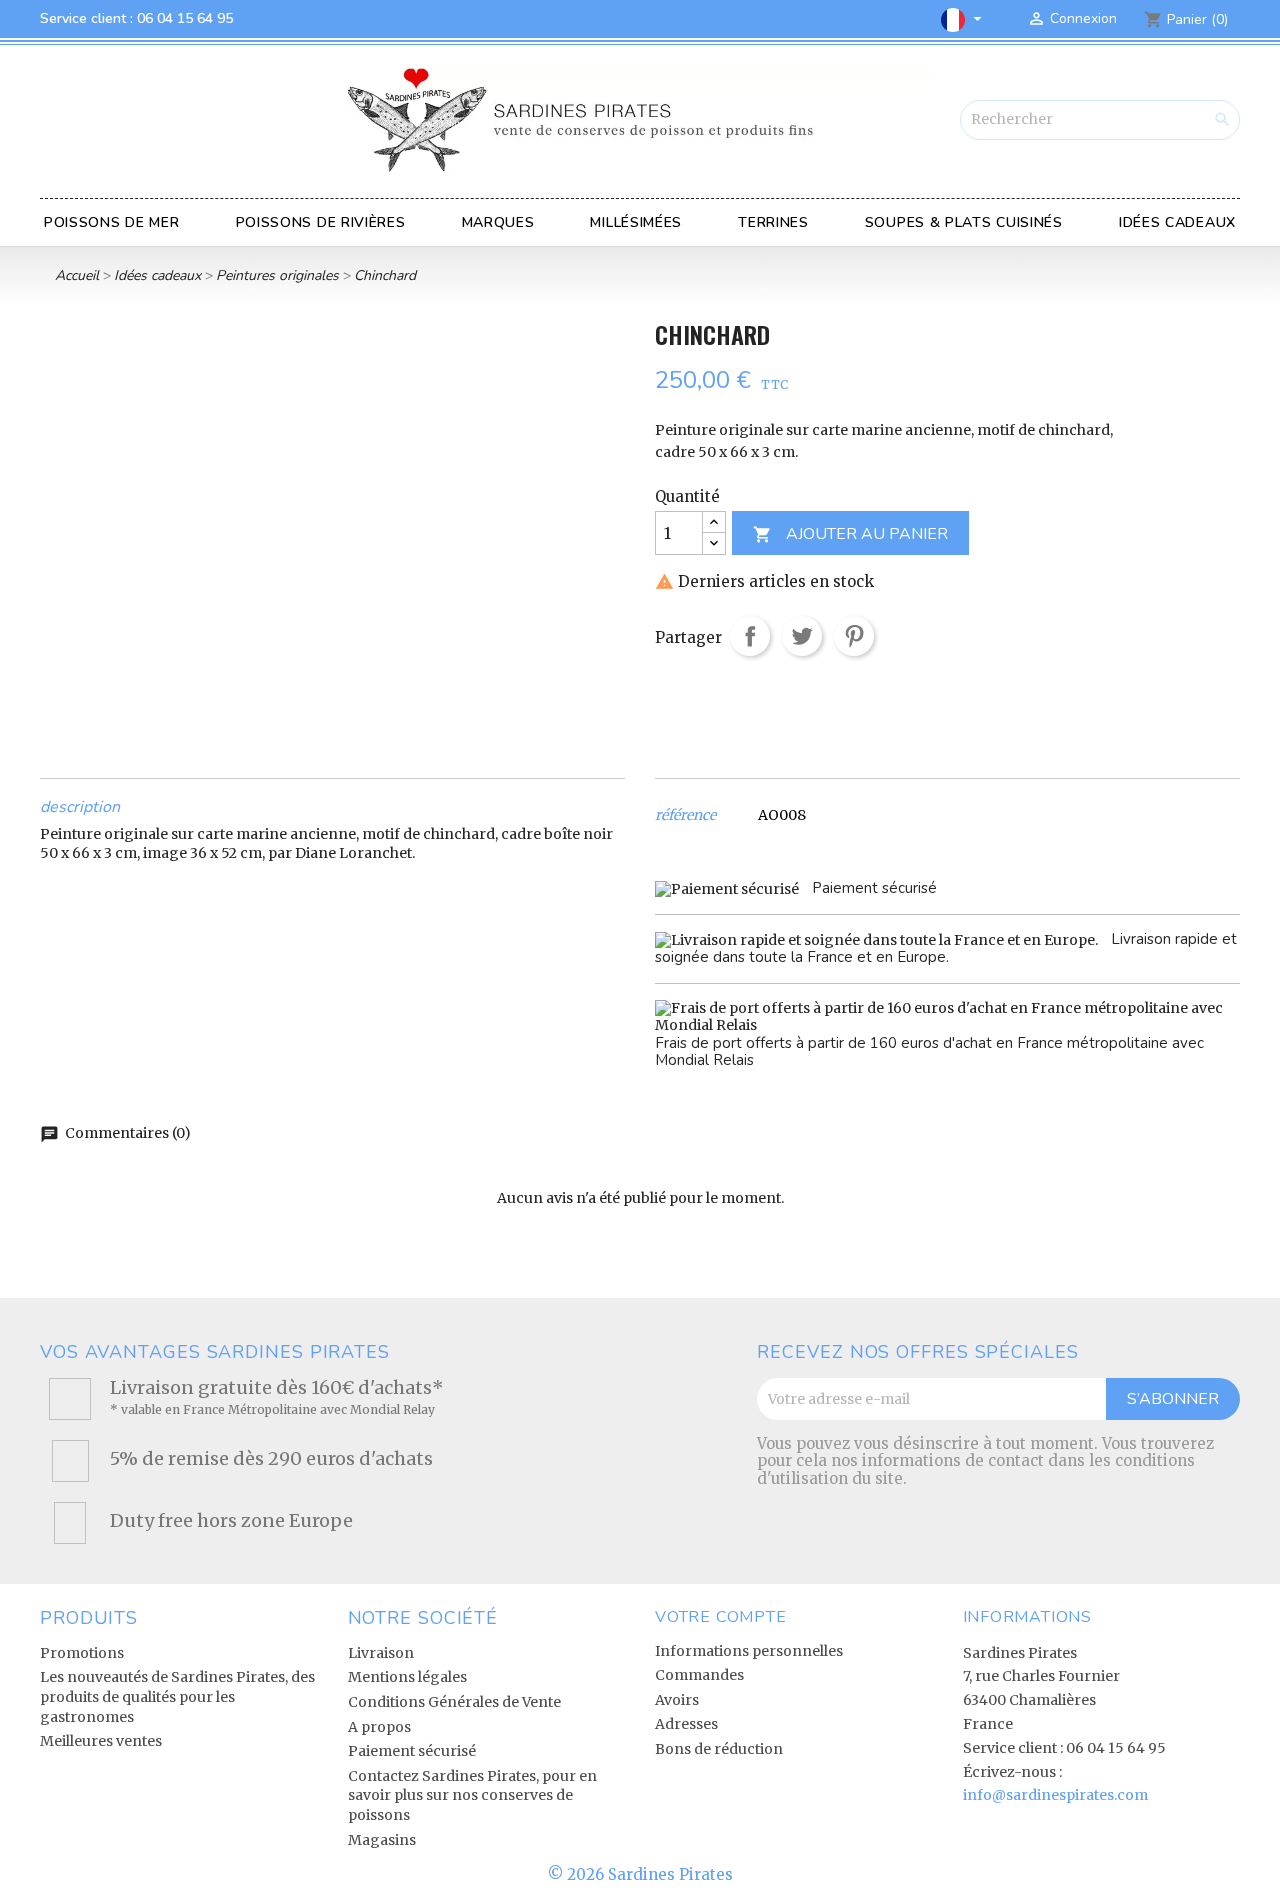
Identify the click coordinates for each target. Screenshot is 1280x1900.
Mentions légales (407, 1677)
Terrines (773, 222)
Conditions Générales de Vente (454, 1702)
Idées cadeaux (1177, 222)
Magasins (382, 1840)
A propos (379, 1727)
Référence (685, 815)
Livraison (381, 1653)
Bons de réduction (719, 1749)
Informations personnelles (749, 1651)
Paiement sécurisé (412, 1751)
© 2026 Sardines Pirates (640, 1874)
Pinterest (854, 636)
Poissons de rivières (321, 222)
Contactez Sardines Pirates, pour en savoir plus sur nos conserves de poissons (472, 1795)
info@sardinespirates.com (1055, 1795)
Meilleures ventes (101, 1741)
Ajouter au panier (850, 534)
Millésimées (636, 222)
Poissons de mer (112, 222)
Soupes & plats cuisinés (964, 222)
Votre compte (721, 1617)
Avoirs (677, 1700)
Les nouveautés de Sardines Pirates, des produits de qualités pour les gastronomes (177, 1696)
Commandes (699, 1675)
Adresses (686, 1724)
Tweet (802, 636)
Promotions (82, 1653)
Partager (750, 636)
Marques (498, 222)
